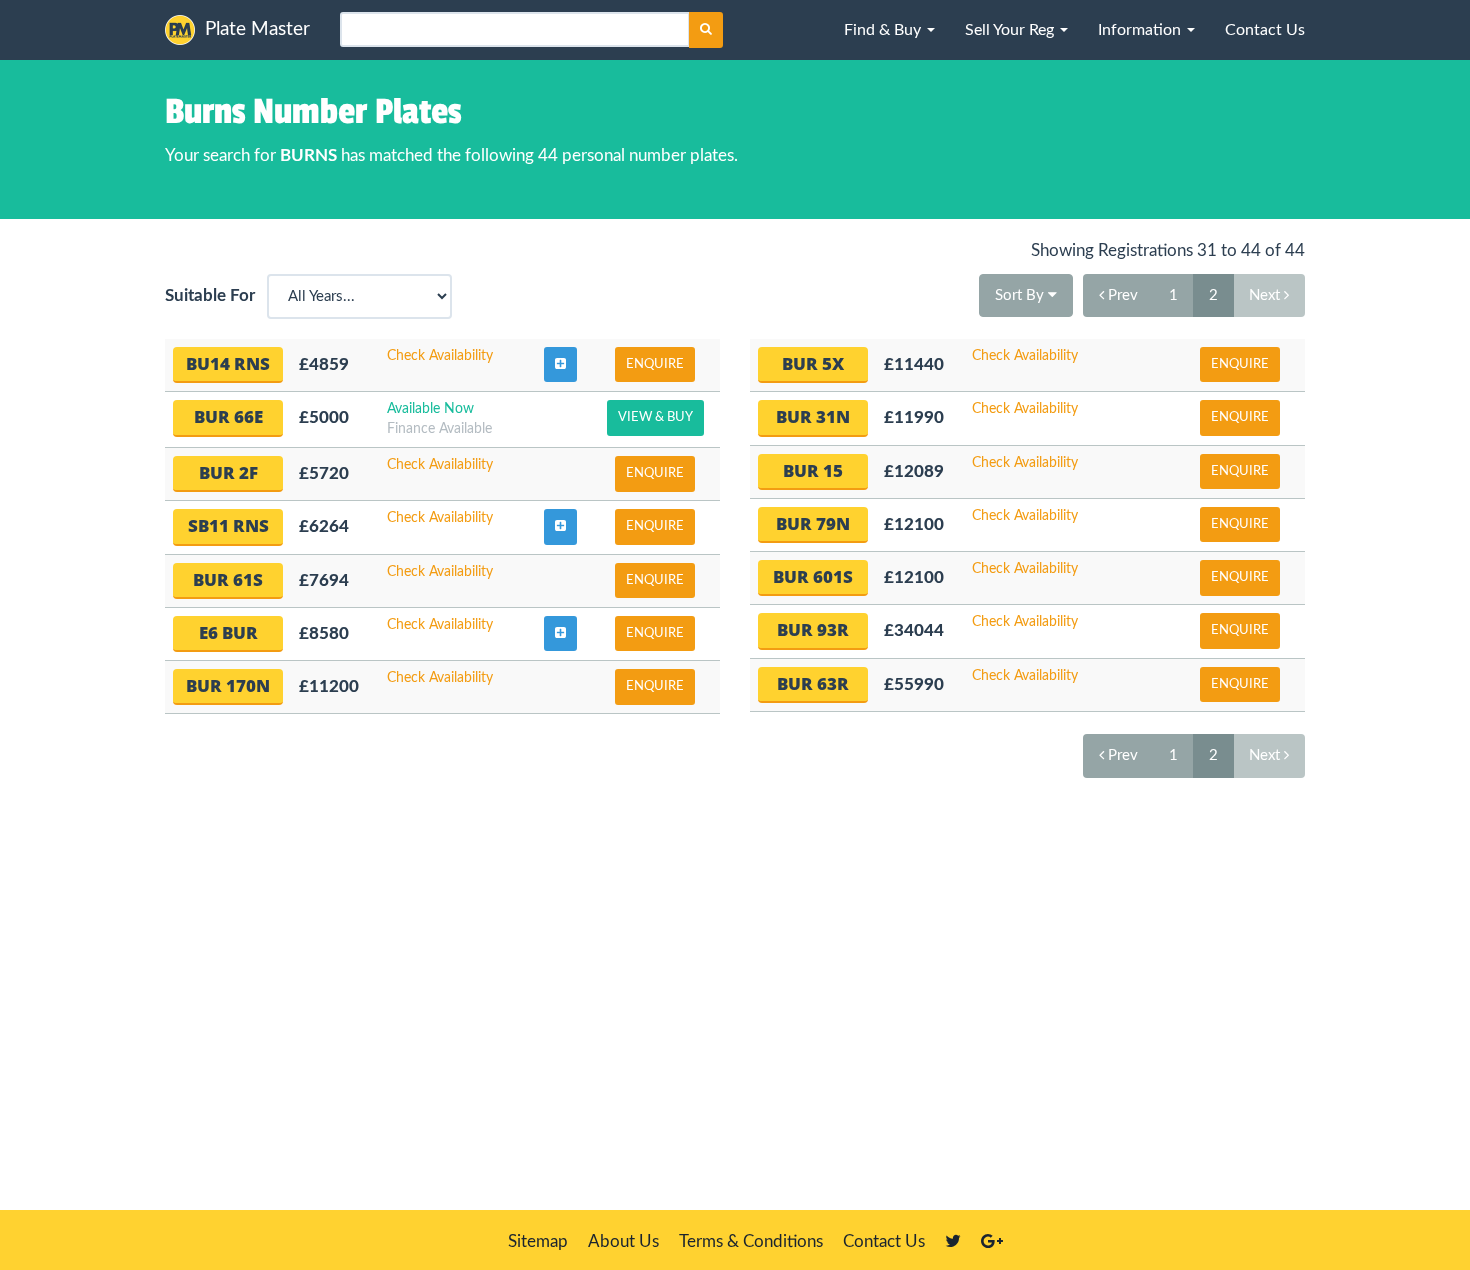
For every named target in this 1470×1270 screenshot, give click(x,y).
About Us (623, 1241)
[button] (889, 30)
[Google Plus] (992, 1241)
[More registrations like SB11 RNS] (560, 527)
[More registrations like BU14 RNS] (560, 365)
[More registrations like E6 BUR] (560, 634)
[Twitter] (953, 1241)
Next (1266, 295)
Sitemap (538, 1241)
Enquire (655, 364)
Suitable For (214, 295)
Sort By (1021, 295)
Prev (1121, 295)
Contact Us (884, 1241)
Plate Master (257, 29)
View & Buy (655, 417)
